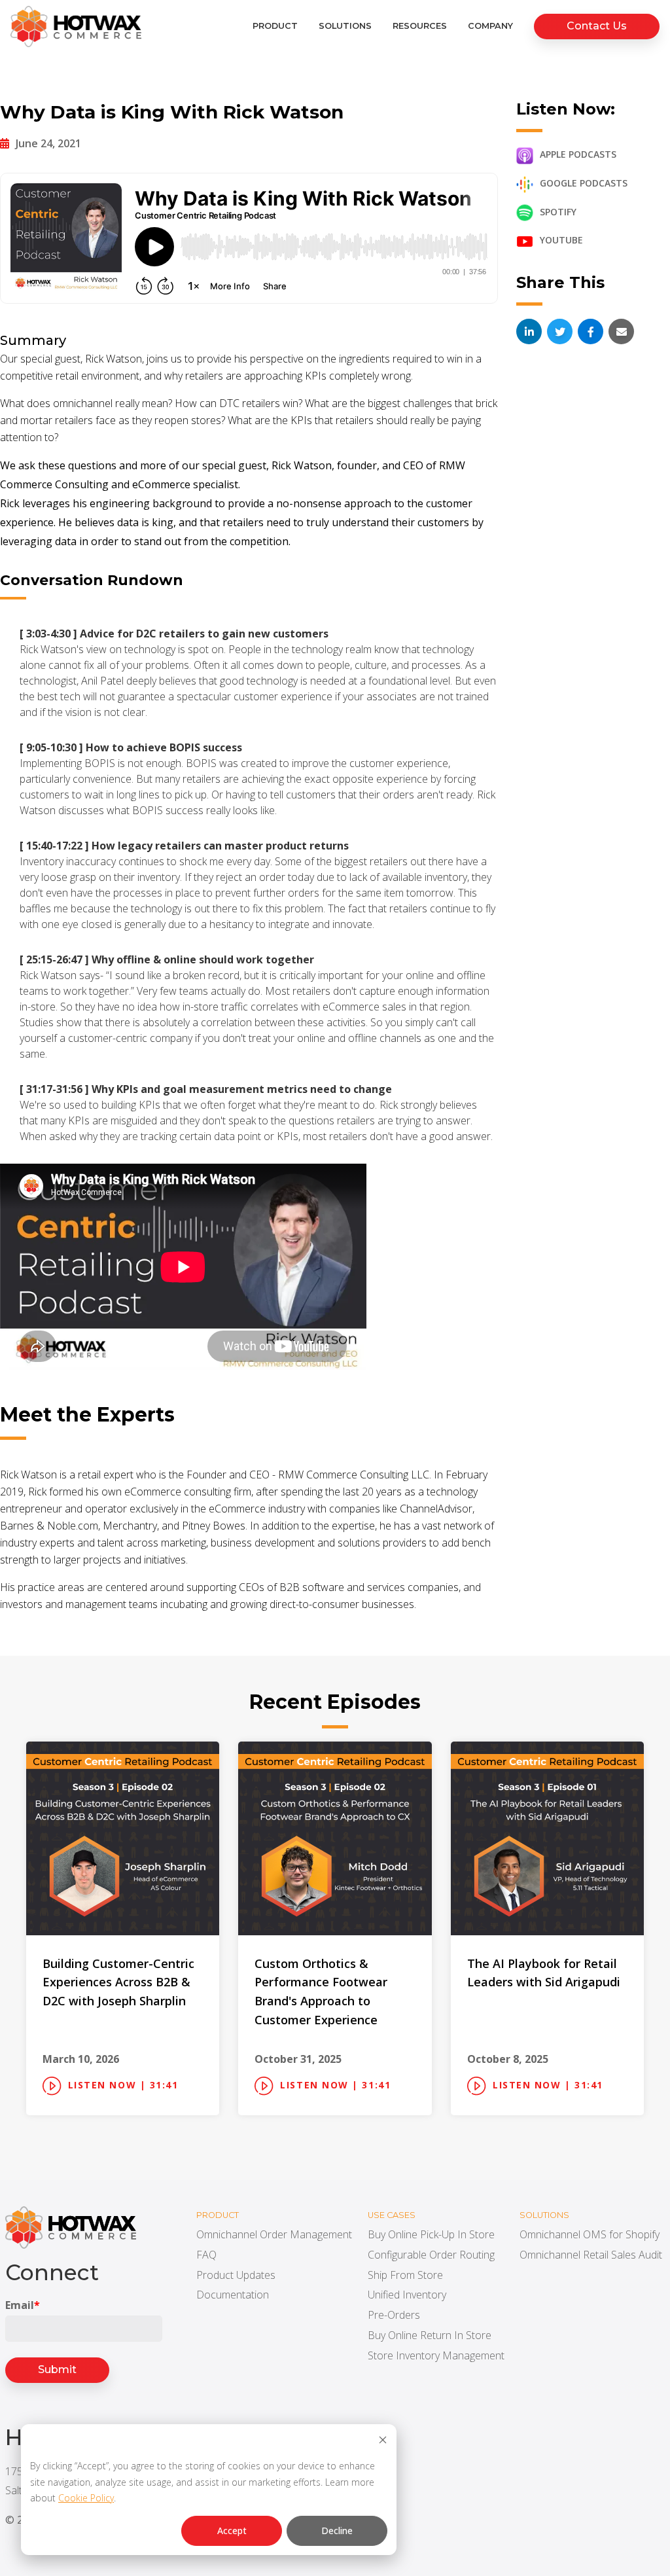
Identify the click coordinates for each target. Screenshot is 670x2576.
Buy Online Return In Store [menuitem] (430, 2335)
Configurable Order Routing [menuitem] (431, 2255)
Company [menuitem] (490, 26)
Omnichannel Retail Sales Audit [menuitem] (591, 2255)
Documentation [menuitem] (233, 2295)
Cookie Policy (86, 2498)
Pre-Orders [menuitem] (394, 2315)
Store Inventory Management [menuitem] (436, 2355)
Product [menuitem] (275, 26)
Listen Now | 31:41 (123, 2085)
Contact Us (597, 26)
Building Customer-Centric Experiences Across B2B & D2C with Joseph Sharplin (118, 1982)
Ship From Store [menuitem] (405, 2275)
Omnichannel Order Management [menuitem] (274, 2234)
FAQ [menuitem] (206, 2255)
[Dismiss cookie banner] (383, 2442)
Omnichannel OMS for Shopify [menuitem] (590, 2234)
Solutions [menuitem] (345, 26)
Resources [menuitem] (420, 26)
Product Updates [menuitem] (236, 2275)
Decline (337, 2531)
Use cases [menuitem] (392, 2215)
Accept (232, 2531)
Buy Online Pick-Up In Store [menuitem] (431, 2234)
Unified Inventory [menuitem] (407, 2295)
